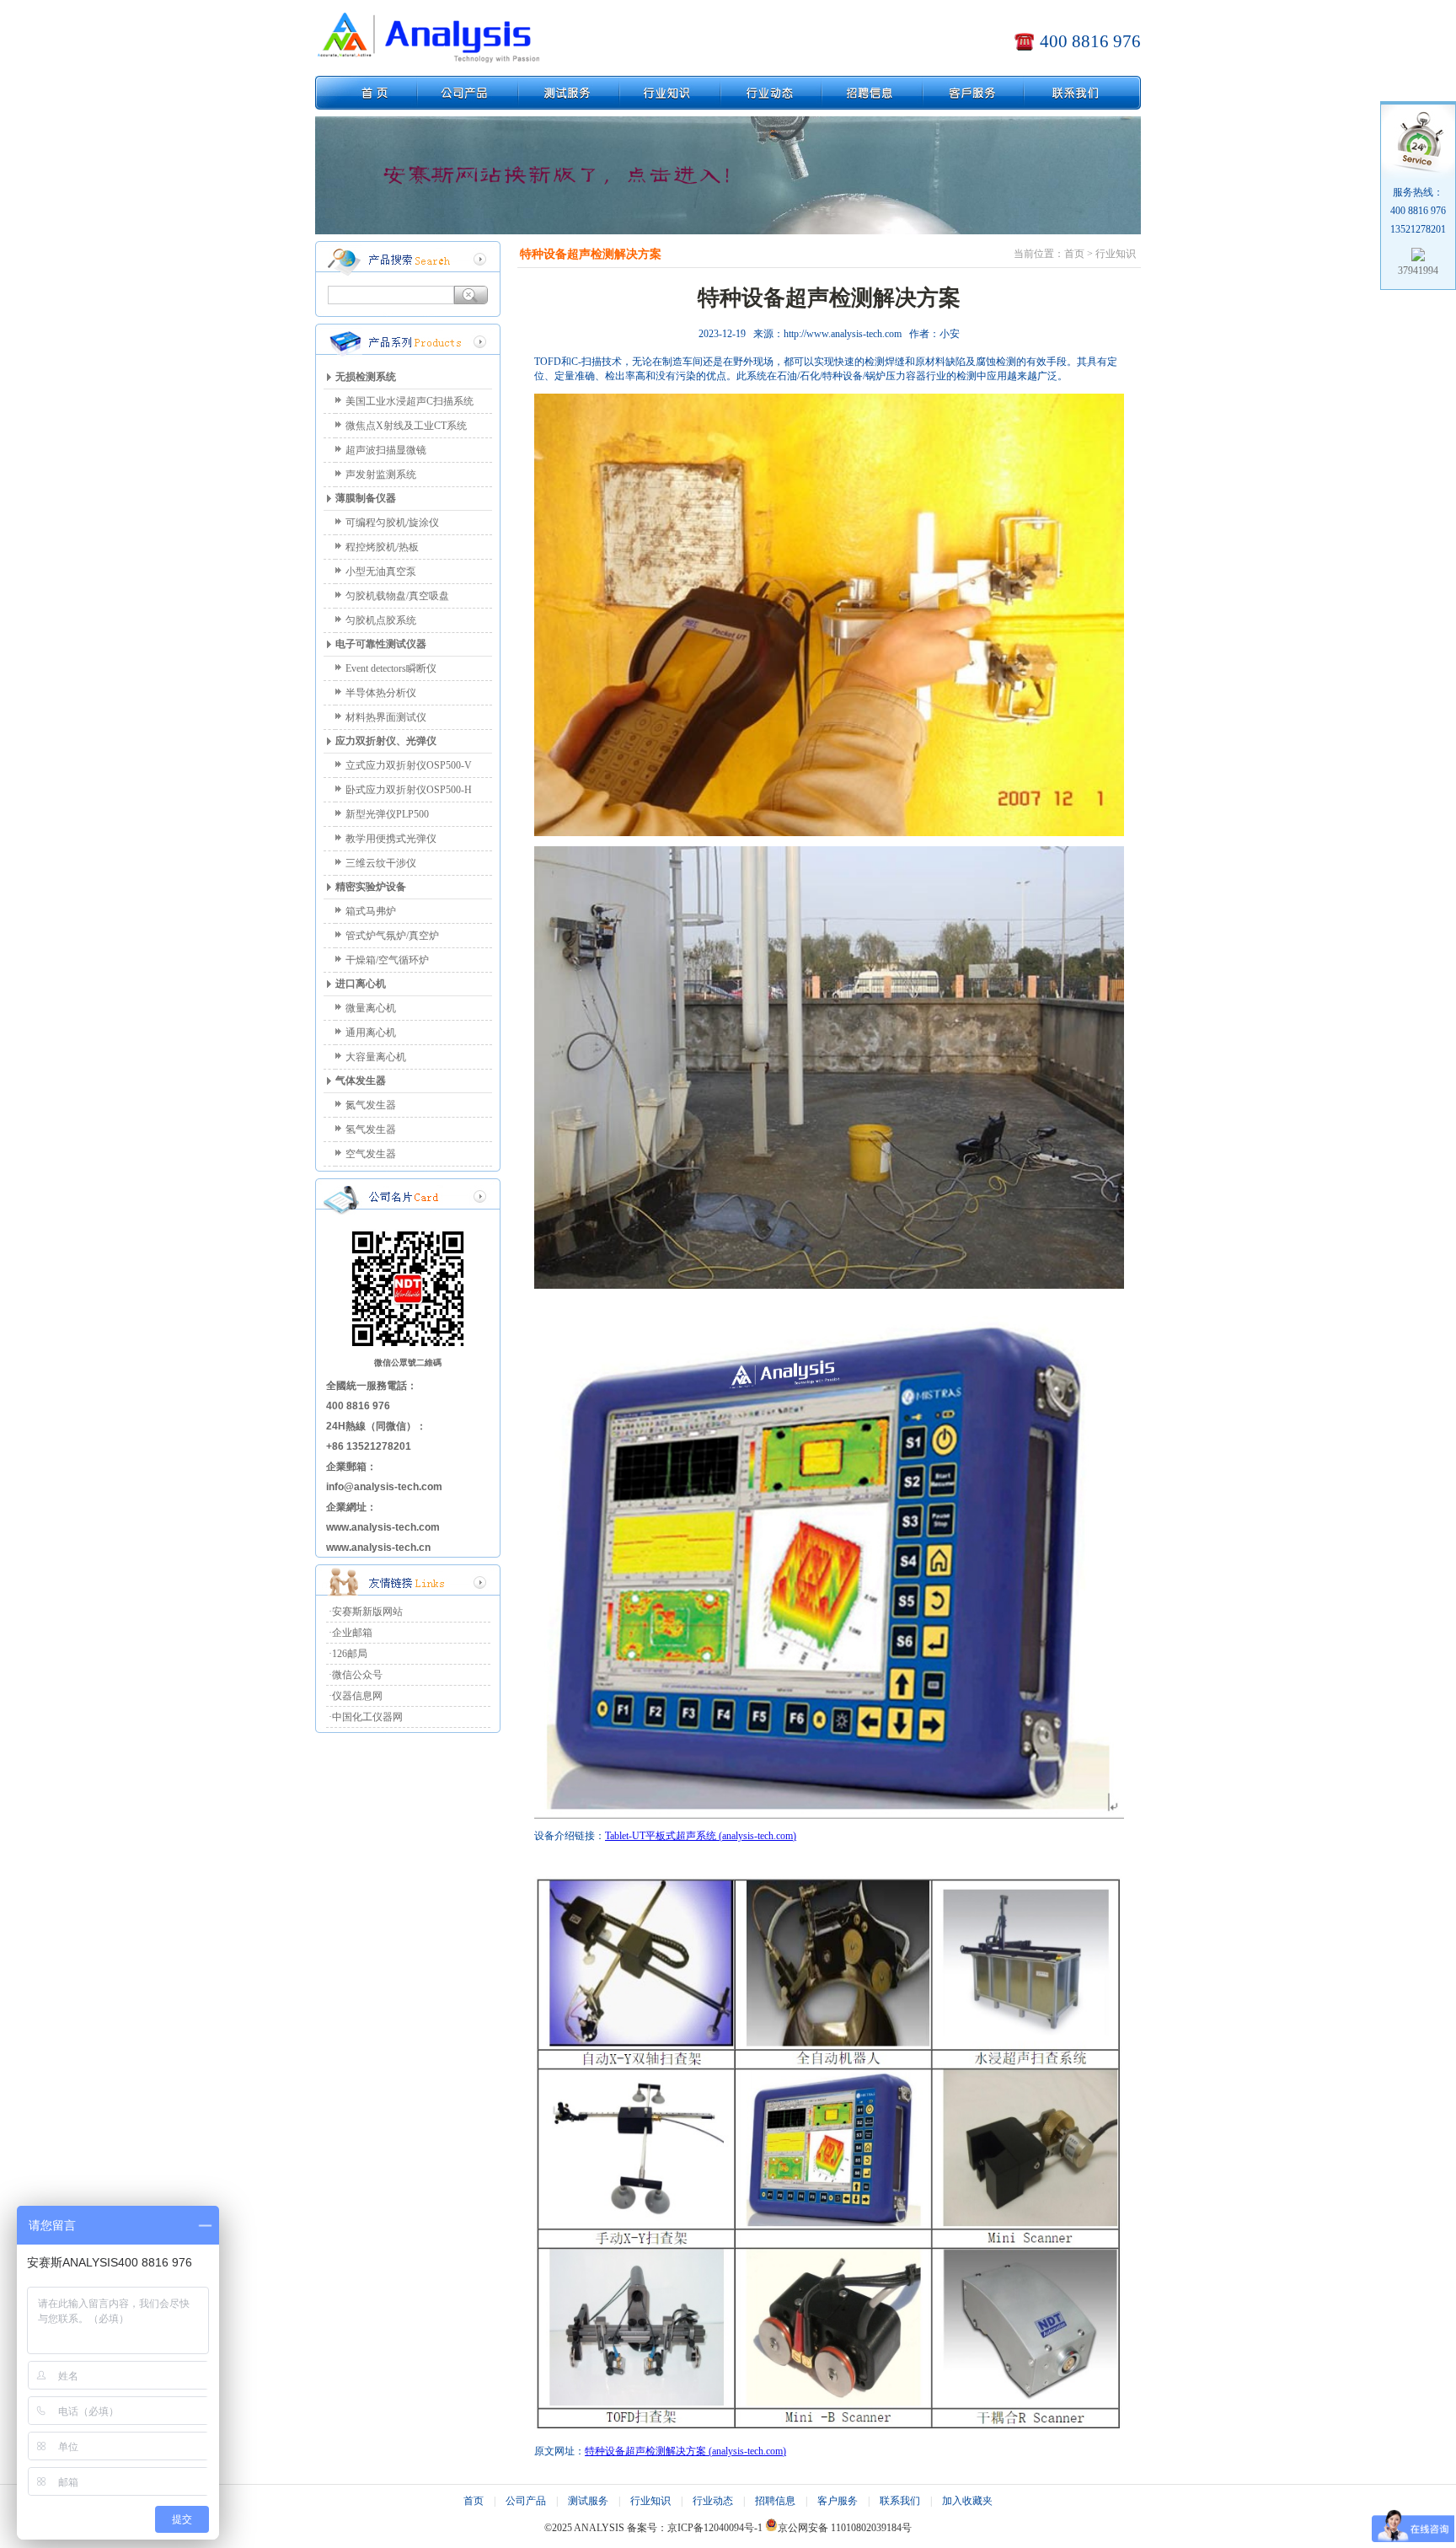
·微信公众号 (356, 1675)
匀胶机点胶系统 (381, 620)
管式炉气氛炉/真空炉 (392, 936)
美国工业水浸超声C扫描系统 (409, 401)
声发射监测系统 (381, 475)
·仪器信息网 (356, 1696)
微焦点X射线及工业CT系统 (406, 426)
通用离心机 (371, 1033)
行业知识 (650, 2501)
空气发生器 (371, 1154)
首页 (474, 2501)
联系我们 (900, 2501)
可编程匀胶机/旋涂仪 (392, 523)
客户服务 (838, 2501)
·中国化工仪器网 (366, 1717)
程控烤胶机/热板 (382, 547)
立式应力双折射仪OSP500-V (409, 765)
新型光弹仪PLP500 (387, 814)
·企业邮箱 (351, 1633)
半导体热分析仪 (381, 693)
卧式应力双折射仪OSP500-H (409, 790)
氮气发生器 (371, 1105)
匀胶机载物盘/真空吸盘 (397, 596)
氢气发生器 (371, 1129)
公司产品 (526, 2501)
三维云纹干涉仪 (381, 863)
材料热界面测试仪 (386, 717)
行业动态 (713, 2501)
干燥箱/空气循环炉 (387, 960)
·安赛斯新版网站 (366, 1612)
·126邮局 (348, 1654)
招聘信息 (775, 2501)
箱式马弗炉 (371, 911)
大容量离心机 (376, 1057)
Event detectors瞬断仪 (391, 668)
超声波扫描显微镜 (386, 450)
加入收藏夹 (967, 2501)
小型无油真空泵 (381, 571)
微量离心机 (371, 1008)
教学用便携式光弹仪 (391, 839)
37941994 (1418, 271)
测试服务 (588, 2501)
